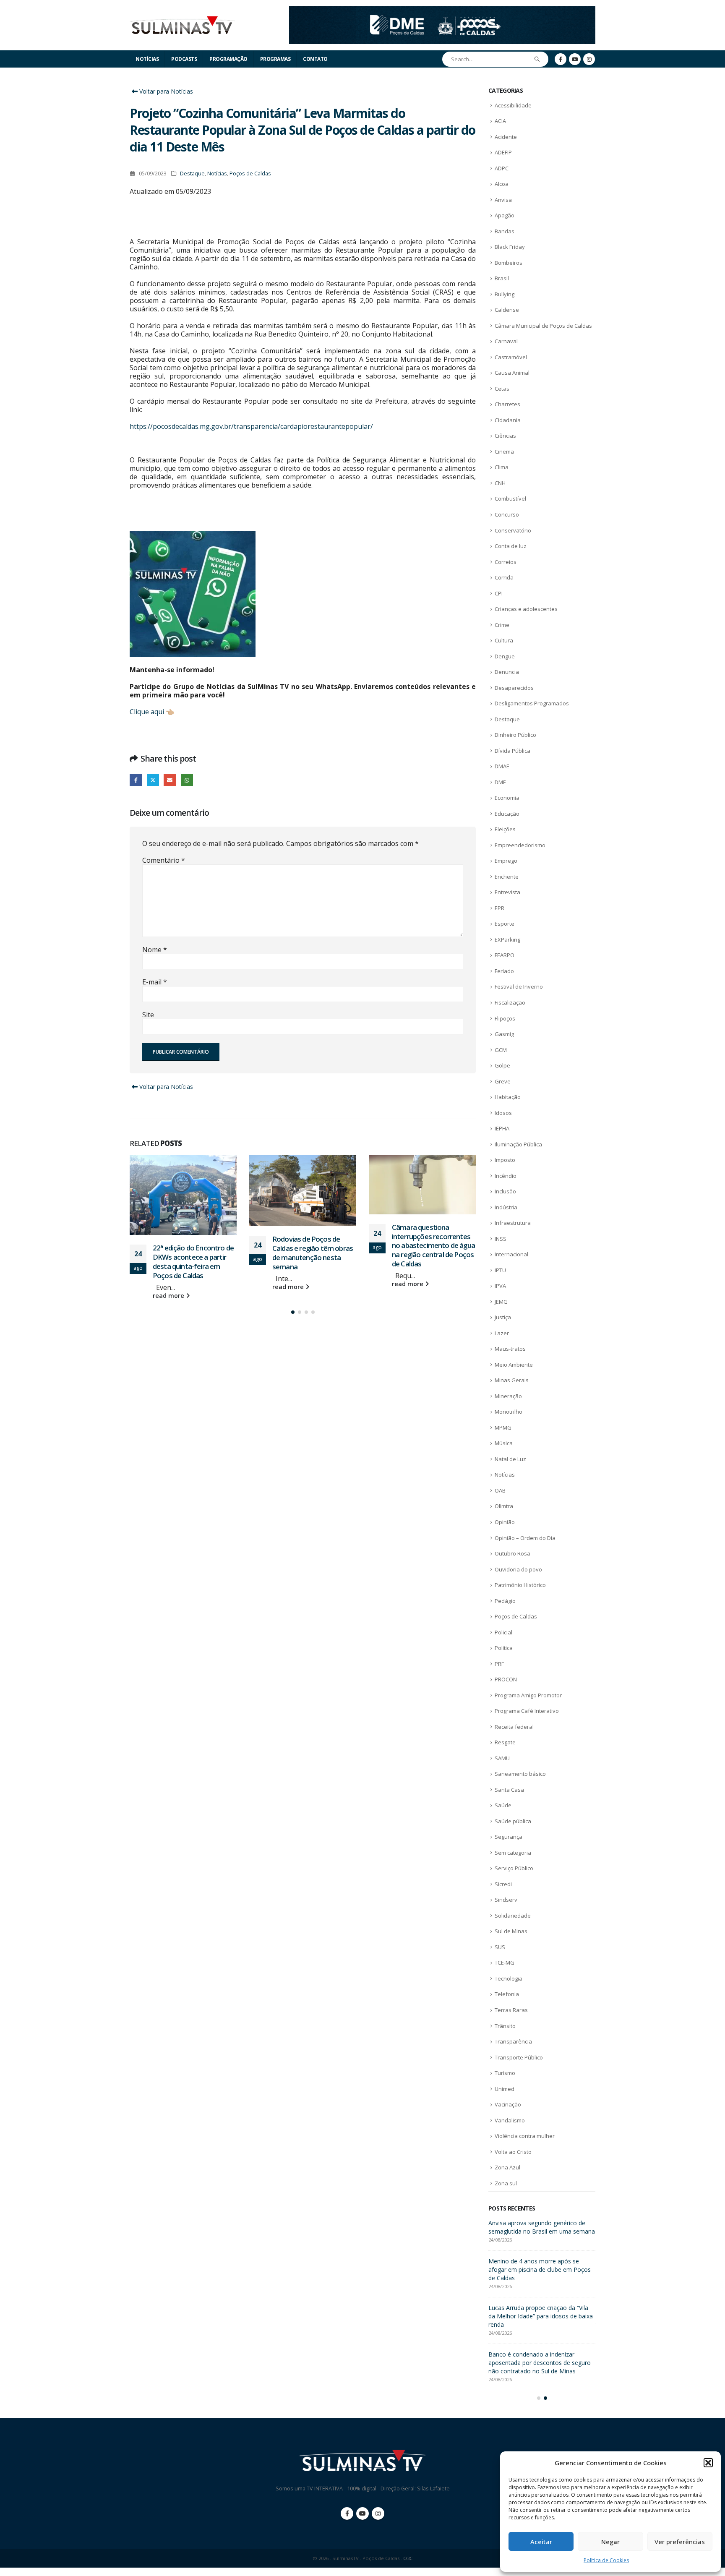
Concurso (507, 514)
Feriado (504, 971)
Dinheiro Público (515, 735)
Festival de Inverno (519, 987)
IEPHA (502, 1128)
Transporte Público (519, 2057)
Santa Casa (509, 1790)
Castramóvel (511, 357)
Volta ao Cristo (513, 2152)
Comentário (164, 860)
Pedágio (505, 1601)
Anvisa (503, 200)
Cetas (502, 389)
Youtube (362, 2522)
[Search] (537, 59)
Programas (275, 59)
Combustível (510, 498)
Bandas (505, 231)
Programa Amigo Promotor (528, 1695)
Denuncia (507, 672)
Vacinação (508, 2104)
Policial (503, 1632)
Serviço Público (514, 1868)
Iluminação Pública (518, 1144)
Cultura (504, 640)
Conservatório (513, 530)
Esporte (505, 924)
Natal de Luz (510, 1459)
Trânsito (505, 2026)
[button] (708, 2463)
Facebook (136, 780)
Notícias (147, 59)
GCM (501, 1050)
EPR (499, 908)
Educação (507, 814)
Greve (503, 1081)
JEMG (501, 1302)
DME (500, 782)
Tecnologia (509, 1978)
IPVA (500, 1286)
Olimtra (504, 1506)
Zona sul (506, 2183)
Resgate (505, 1742)
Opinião (505, 1522)
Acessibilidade (513, 105)
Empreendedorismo (520, 845)
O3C (408, 2567)
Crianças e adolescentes (526, 609)
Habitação (508, 1097)
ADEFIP (503, 152)
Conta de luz (511, 546)
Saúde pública (513, 1821)
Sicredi (503, 1884)
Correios (506, 562)
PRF (499, 1664)
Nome (155, 950)
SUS (500, 1947)
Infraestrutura (513, 1223)
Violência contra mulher (525, 2136)
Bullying (505, 294)
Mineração (508, 1396)
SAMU (502, 1758)
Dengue (505, 656)
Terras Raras (511, 2010)
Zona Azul (507, 2167)
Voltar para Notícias (165, 91)
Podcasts (184, 59)
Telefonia (507, 1994)
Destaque (192, 174)
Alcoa (502, 184)
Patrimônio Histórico (520, 1585)
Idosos (503, 1113)
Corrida (504, 577)
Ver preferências (680, 2542)
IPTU (500, 1270)
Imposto (505, 1160)
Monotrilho (509, 1412)
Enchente (507, 877)
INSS (501, 1239)
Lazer (502, 1333)
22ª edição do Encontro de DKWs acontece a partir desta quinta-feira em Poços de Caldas (541, 2278)
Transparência (513, 2041)
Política (504, 1648)
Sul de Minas (511, 1931)
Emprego (506, 861)
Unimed (505, 2089)
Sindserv (506, 1900)
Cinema (504, 452)
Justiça (503, 1317)
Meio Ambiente (514, 1365)
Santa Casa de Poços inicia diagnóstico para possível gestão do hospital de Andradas (541, 2231)
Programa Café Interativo (527, 1711)
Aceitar (541, 2542)
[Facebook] (561, 59)
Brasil (502, 278)
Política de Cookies (606, 2560)
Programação (228, 59)
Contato (315, 59)
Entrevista (507, 892)
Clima (502, 467)
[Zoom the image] (442, 11)
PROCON (506, 1679)
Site (148, 1015)
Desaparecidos (514, 688)
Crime (502, 625)
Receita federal (514, 1727)
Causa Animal (512, 373)
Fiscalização (510, 1002)
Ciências (505, 436)
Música (504, 1443)
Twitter (153, 780)
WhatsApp (187, 780)
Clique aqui (147, 712)
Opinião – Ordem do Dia (525, 1538)
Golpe (502, 1065)
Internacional (511, 1254)
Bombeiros (509, 263)
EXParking (507, 940)
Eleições (505, 829)
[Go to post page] (183, 1190)
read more (169, 1287)
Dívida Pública (512, 751)
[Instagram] (589, 59)
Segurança (509, 1837)
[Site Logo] (182, 25)
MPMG (503, 1428)
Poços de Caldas (250, 174)
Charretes (507, 404)
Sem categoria (513, 1853)
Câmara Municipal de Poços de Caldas (543, 326)
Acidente (506, 137)
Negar (610, 2542)
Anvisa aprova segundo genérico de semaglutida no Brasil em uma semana (432, 1241)
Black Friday (510, 247)
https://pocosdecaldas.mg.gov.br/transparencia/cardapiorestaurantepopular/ (251, 426)
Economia (507, 798)
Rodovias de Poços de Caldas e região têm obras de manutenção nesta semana (193, 1253)
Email (170, 780)
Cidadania (508, 420)
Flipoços (505, 1018)
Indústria (506, 1207)
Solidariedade (513, 1916)
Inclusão (505, 1191)
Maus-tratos (510, 1349)
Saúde (503, 1805)
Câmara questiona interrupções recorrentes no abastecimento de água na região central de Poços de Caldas (314, 1245)
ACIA (500, 121)
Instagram (378, 2522)
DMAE (502, 766)
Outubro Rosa (512, 1553)
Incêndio (506, 1176)
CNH (500, 483)
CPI (499, 593)
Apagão (505, 215)
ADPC (502, 168)
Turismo (505, 2073)
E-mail (155, 982)
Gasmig (504, 1034)
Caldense (507, 310)
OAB (500, 1490)
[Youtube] (575, 59)
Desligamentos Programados (532, 703)
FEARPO (505, 955)
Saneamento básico (520, 1774)
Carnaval (506, 341)
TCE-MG (505, 1963)
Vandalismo (510, 2120)
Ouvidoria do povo (518, 1569)
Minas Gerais (512, 1380)
